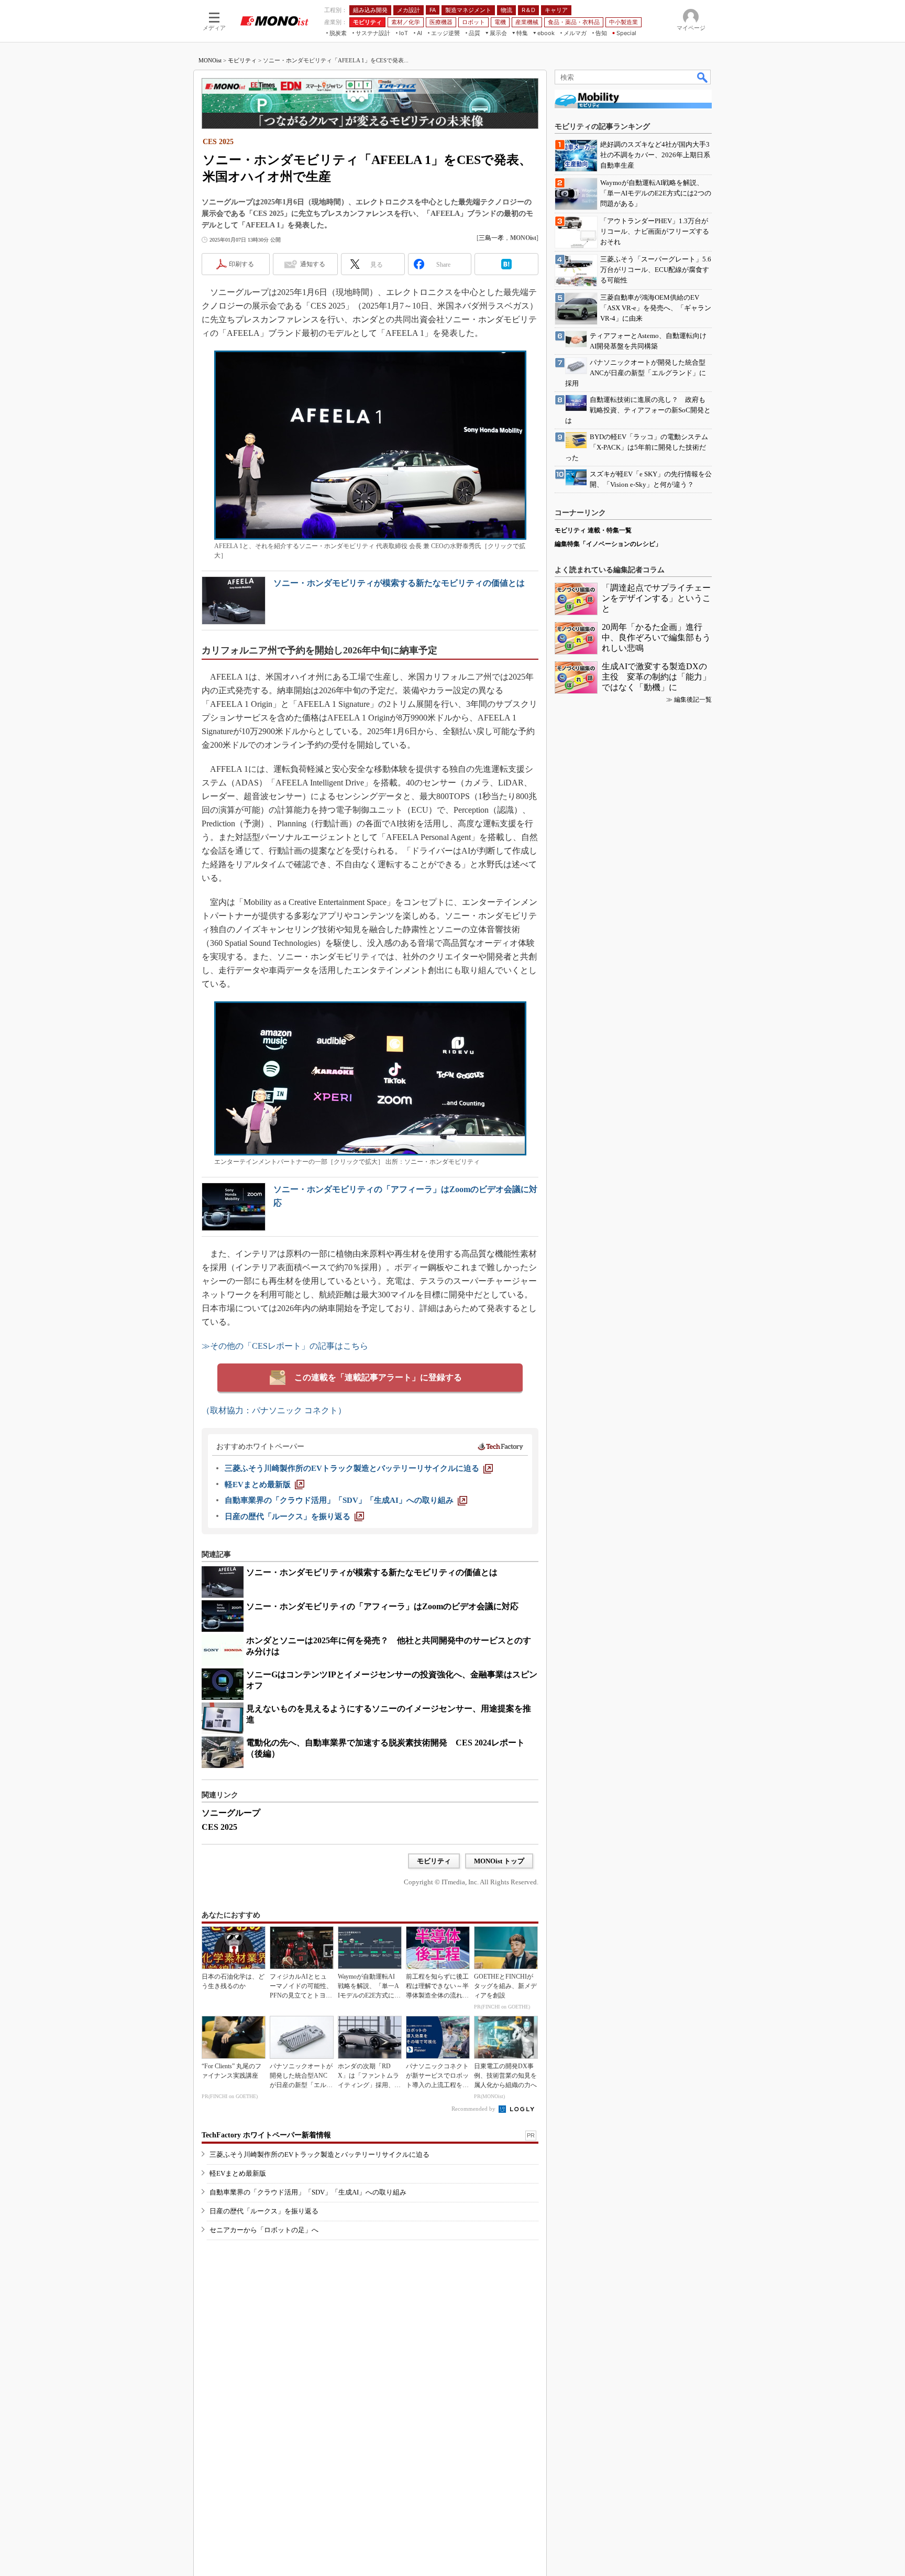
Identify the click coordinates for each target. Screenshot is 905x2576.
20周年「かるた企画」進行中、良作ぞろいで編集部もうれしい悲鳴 (656, 637)
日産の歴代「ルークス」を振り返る (264, 2211)
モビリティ (242, 60)
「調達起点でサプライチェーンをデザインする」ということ (656, 598)
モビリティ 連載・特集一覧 (593, 530)
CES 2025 (219, 1827)
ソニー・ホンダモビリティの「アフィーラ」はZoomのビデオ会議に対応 (382, 1606)
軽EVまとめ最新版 (238, 2173)
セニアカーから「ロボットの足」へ (264, 2230)
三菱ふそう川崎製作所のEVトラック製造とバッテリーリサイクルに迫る (319, 2154)
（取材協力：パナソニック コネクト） (274, 1410)
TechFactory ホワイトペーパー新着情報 (266, 2135)
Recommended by (474, 2109)
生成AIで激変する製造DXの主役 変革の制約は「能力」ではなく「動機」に (656, 677)
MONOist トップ (499, 1861)
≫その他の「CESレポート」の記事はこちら (285, 1346)
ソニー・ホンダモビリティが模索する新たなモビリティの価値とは (399, 583)
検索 (703, 77)
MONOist (210, 60)
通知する (313, 264)
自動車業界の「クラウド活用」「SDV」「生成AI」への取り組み (308, 2192)
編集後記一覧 (693, 700)
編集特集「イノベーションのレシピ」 (608, 544)
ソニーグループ (231, 1813)
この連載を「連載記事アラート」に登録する (378, 1377)
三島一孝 (491, 238)
